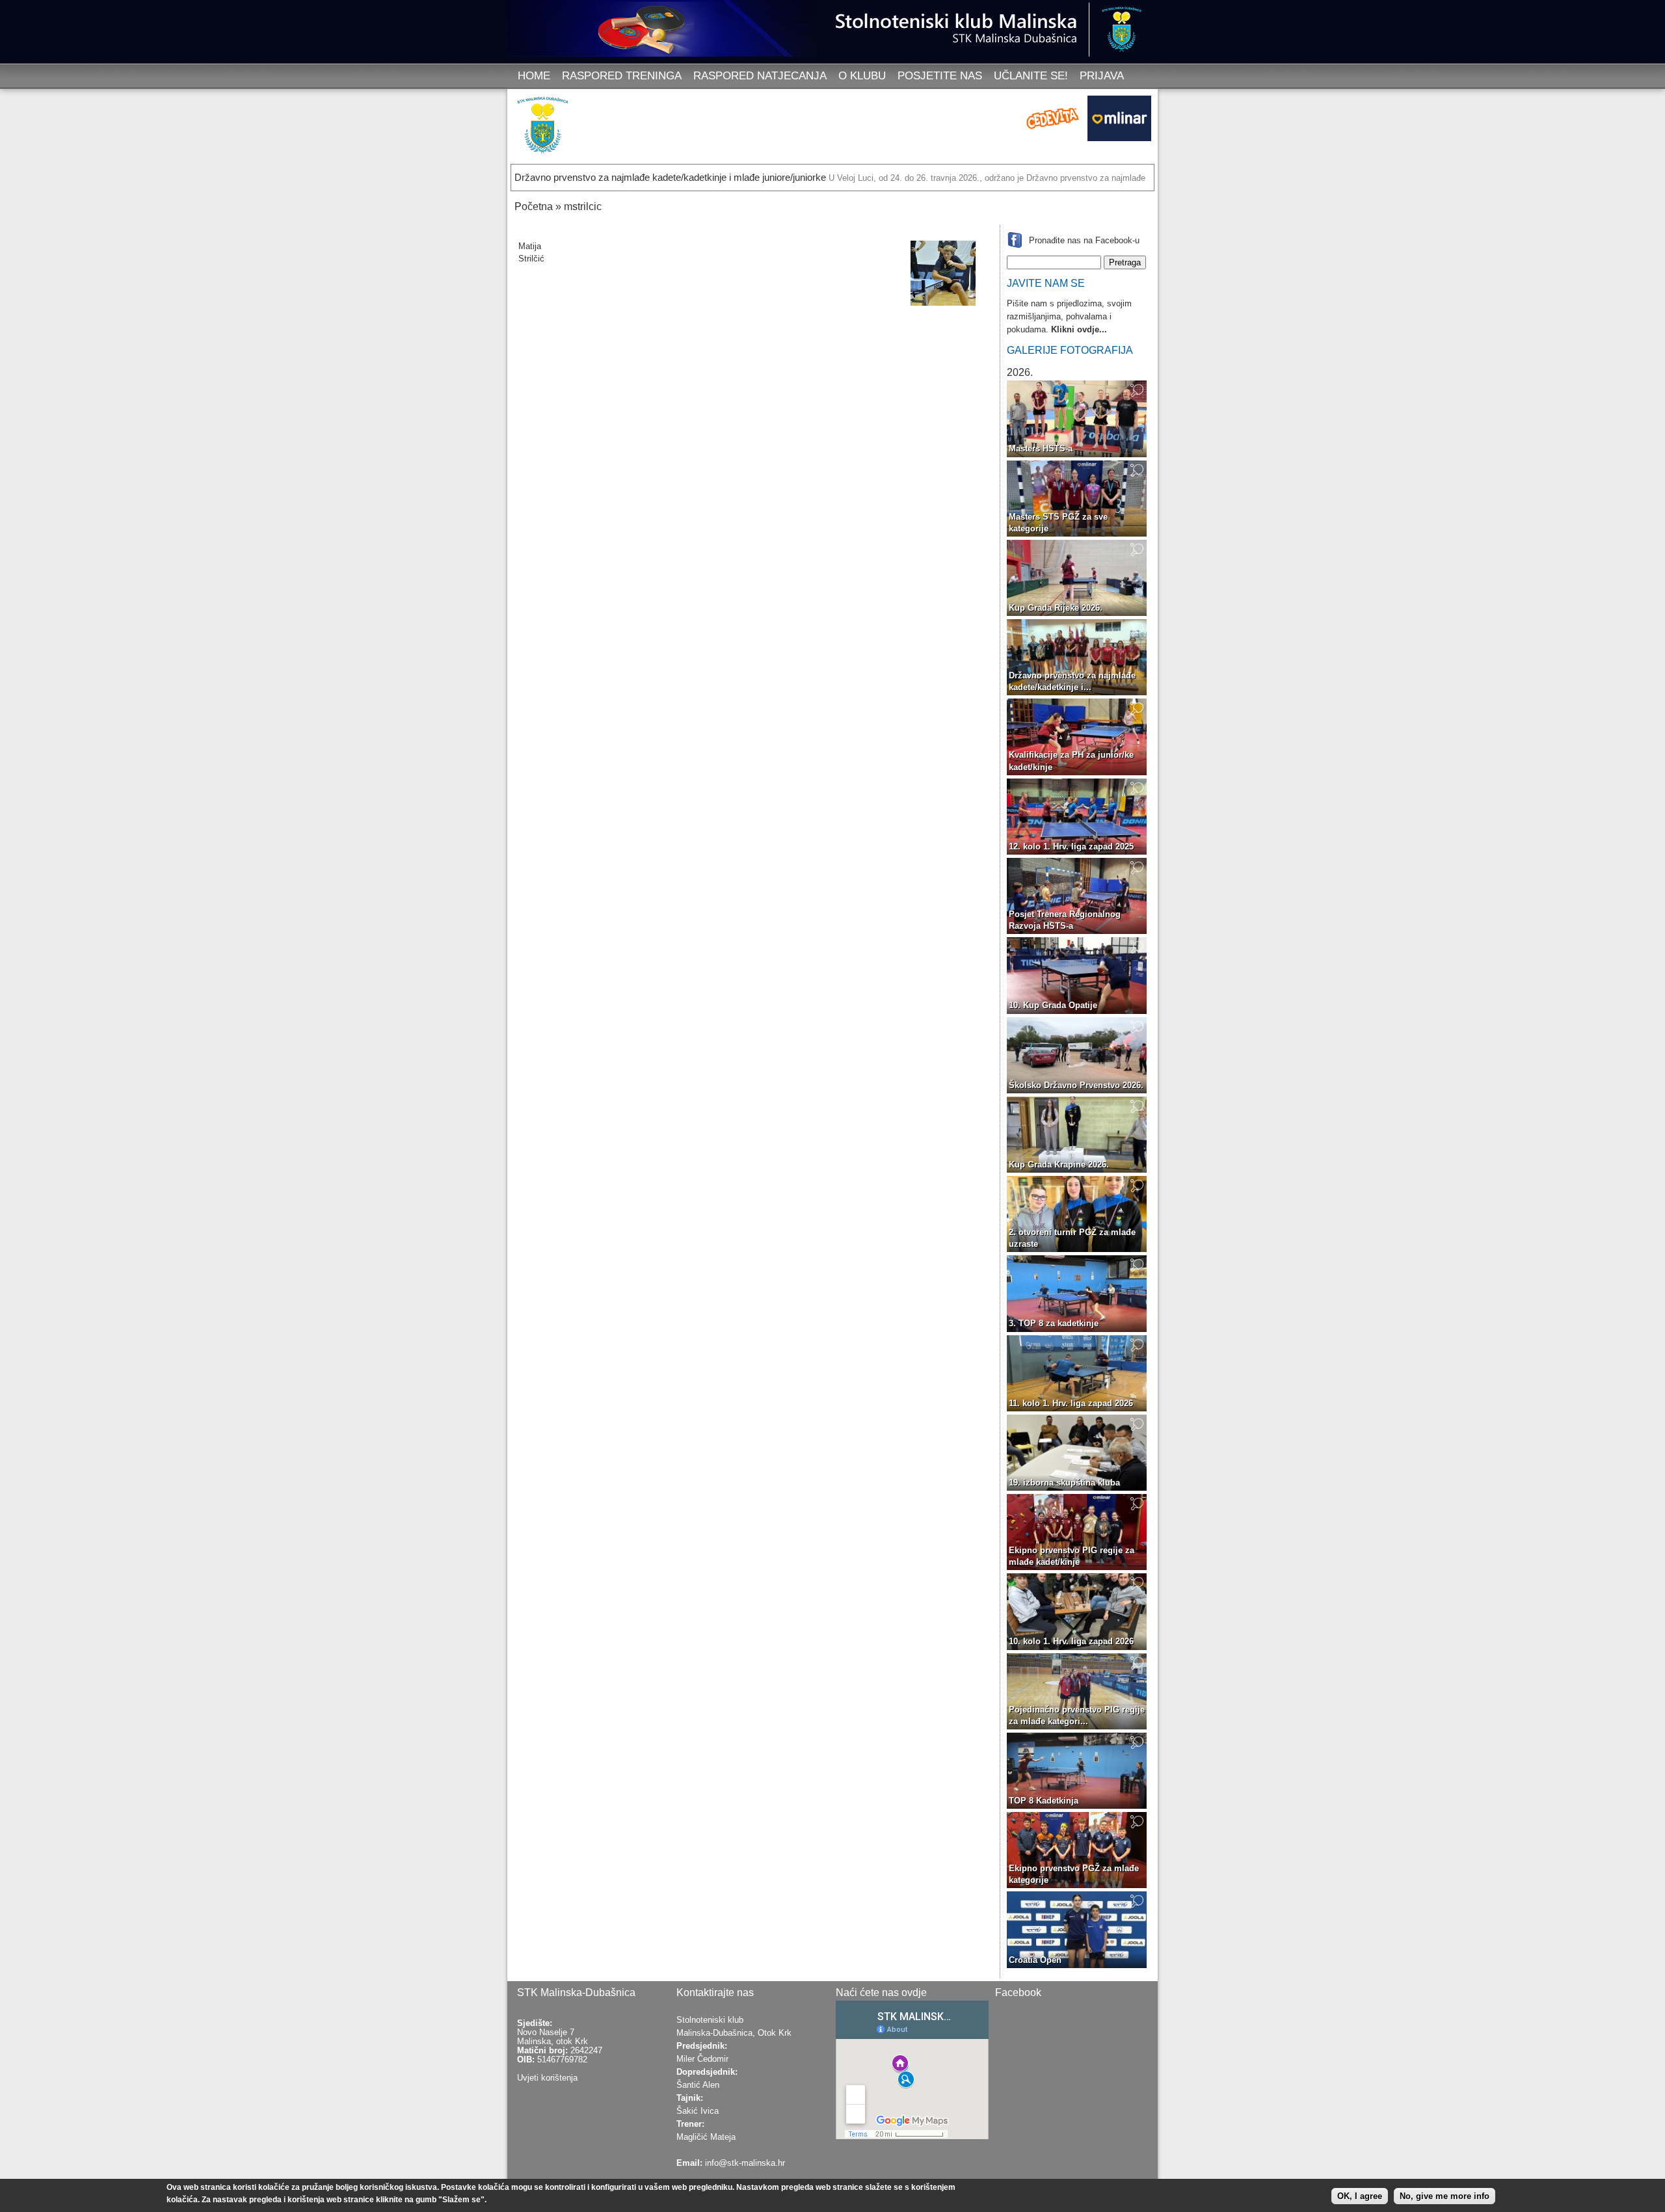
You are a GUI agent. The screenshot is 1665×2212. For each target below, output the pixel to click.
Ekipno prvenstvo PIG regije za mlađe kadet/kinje (1072, 1556)
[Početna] (546, 128)
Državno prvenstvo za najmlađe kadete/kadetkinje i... (1072, 681)
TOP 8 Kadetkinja (1044, 1801)
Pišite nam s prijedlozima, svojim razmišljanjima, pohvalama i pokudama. (1069, 316)
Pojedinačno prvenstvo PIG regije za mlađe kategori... (1077, 1715)
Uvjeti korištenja (547, 2078)
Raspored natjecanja (760, 76)
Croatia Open (1035, 1960)
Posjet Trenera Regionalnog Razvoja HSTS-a (1065, 920)
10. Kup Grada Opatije (1053, 1005)
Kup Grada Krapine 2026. (1059, 1165)
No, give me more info (1445, 2195)
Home (534, 76)
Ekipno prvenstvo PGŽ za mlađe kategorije (1074, 1874)
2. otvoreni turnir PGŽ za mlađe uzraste (1072, 1238)
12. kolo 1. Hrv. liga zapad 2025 (1071, 846)
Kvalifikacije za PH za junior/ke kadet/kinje (1071, 761)
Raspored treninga (622, 76)
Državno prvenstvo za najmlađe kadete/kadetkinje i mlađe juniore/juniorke (670, 177)
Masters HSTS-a (1041, 448)
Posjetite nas (940, 76)
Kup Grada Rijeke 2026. (1056, 608)
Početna (534, 207)
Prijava (1102, 76)
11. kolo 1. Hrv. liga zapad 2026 (1071, 1403)
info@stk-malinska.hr (745, 2163)
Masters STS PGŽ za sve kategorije (1058, 523)
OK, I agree (1360, 2195)
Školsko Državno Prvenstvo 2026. (1076, 1085)
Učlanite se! (1031, 76)
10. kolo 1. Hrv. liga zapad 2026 (1071, 1641)
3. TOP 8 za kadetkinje (1054, 1323)
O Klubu (862, 76)
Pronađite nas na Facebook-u (1084, 240)
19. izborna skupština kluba (1064, 1483)
